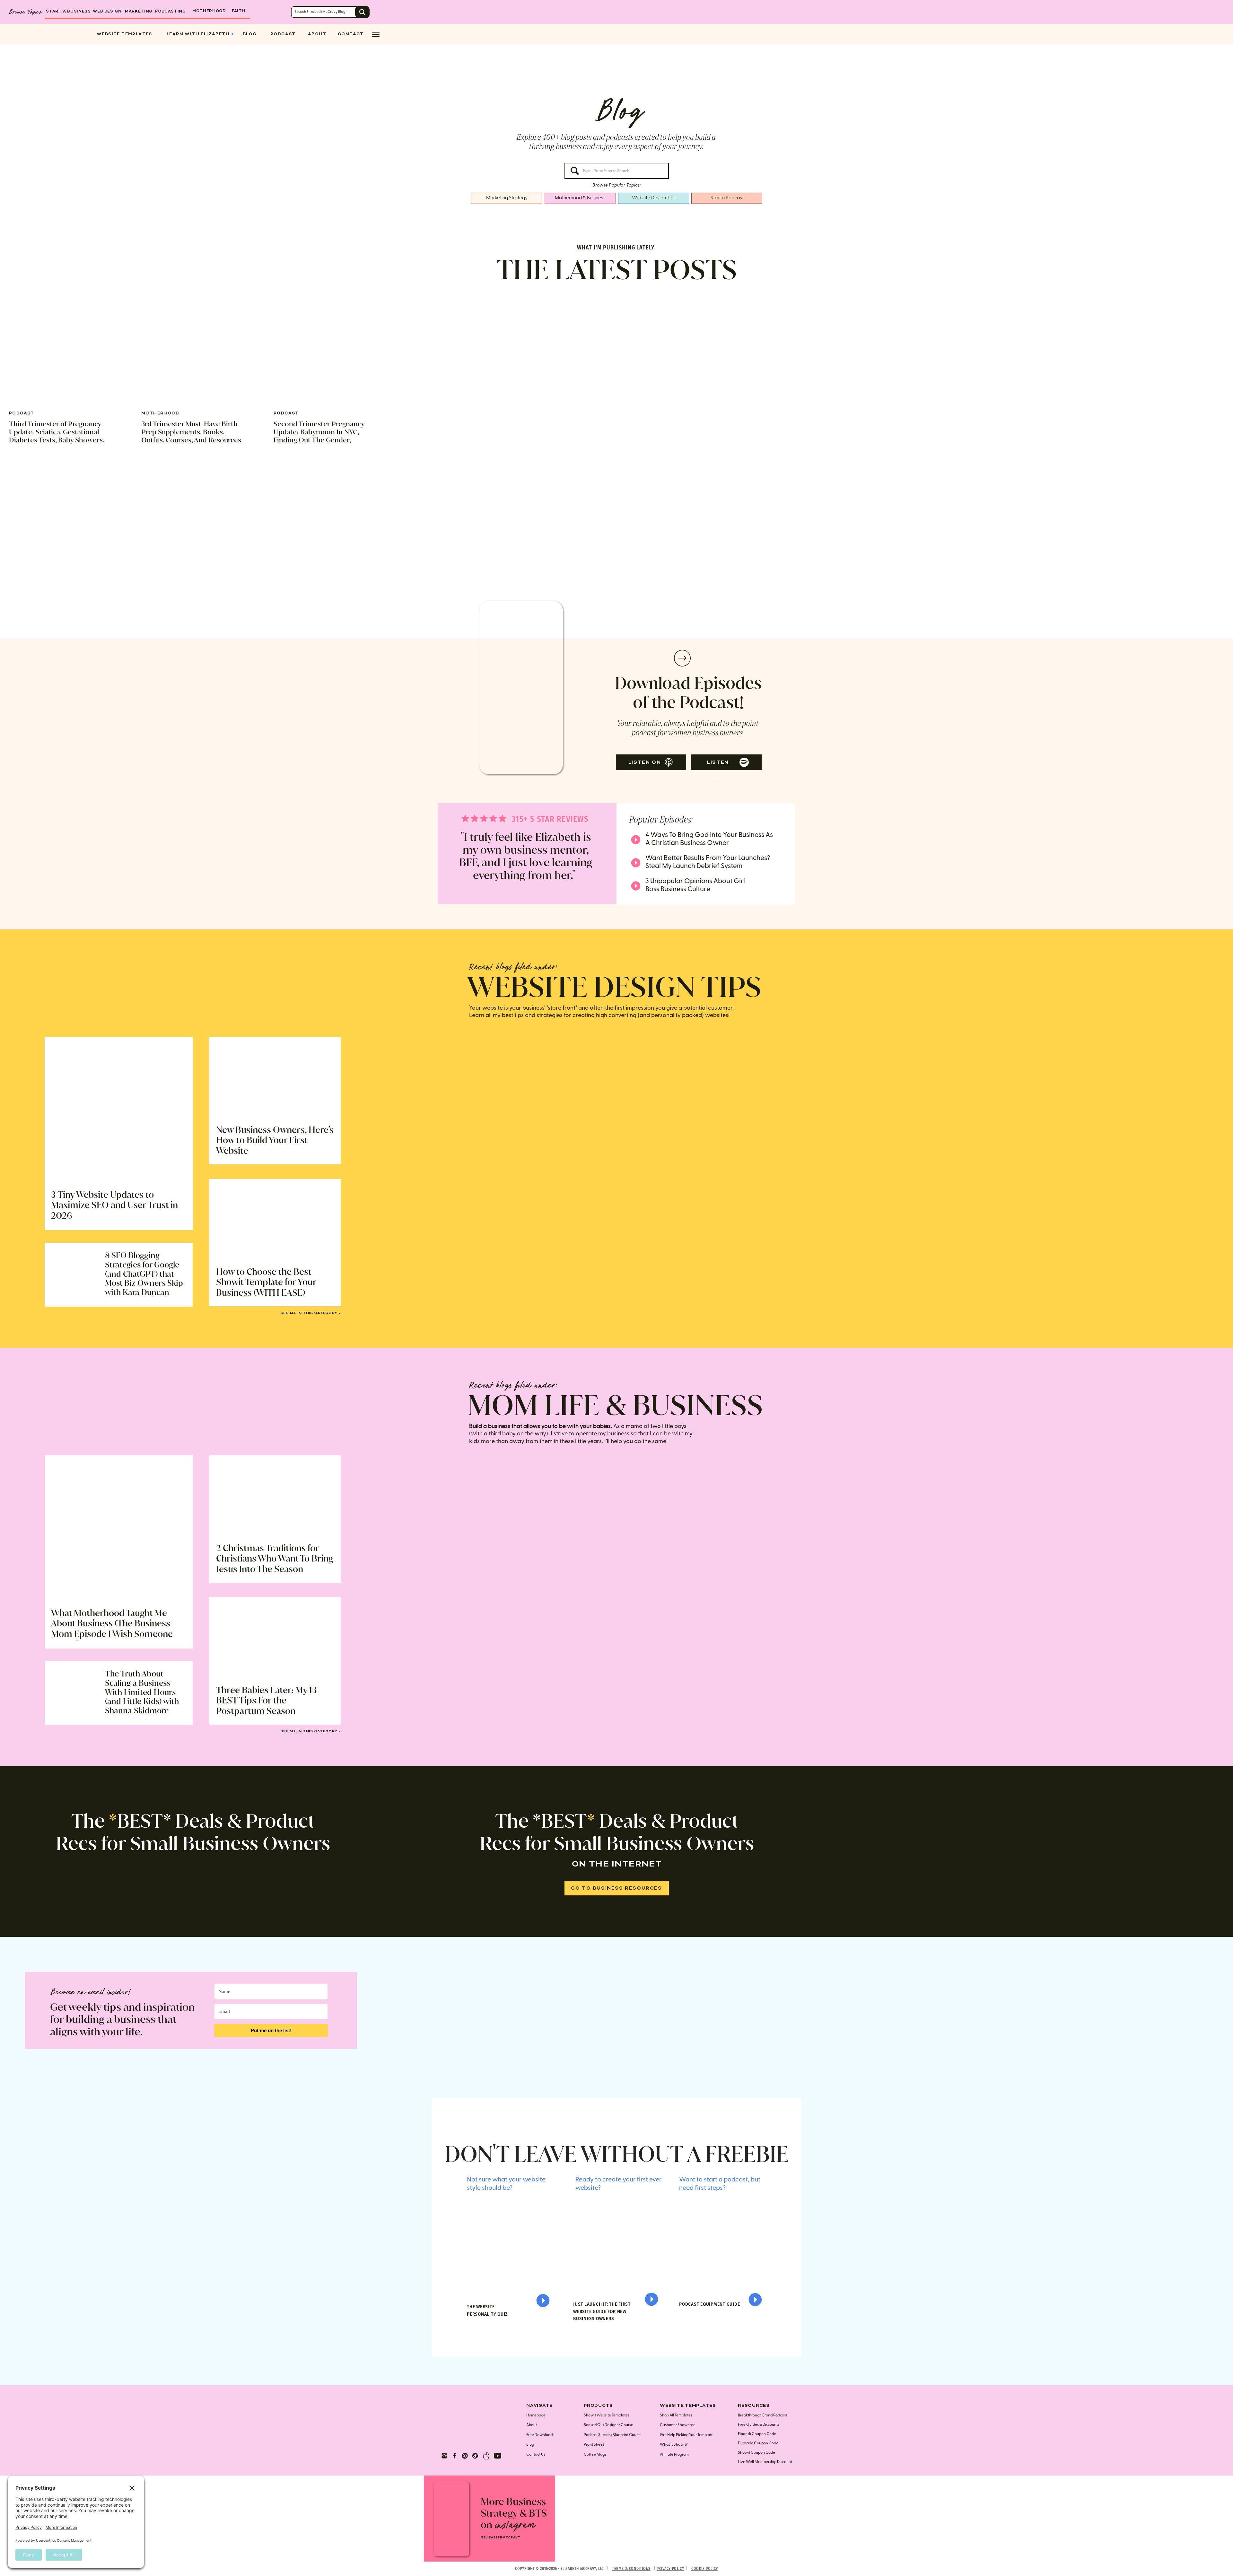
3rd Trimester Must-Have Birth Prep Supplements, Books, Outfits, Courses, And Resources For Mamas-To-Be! (191, 436)
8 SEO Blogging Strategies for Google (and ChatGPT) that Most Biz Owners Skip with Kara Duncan (144, 1274)
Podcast (22, 413)
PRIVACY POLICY (670, 2569)
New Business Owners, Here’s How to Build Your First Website (275, 1140)
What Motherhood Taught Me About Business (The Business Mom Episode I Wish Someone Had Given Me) (112, 1629)
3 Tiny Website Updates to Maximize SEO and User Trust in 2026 (114, 1205)
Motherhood (160, 413)
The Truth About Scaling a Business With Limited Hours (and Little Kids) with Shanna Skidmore (142, 1692)
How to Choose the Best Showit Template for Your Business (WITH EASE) (266, 1282)
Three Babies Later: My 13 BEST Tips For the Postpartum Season (267, 1701)
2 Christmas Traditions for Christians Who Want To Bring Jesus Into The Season (275, 1559)
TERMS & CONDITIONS (631, 2569)
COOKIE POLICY (705, 2569)
